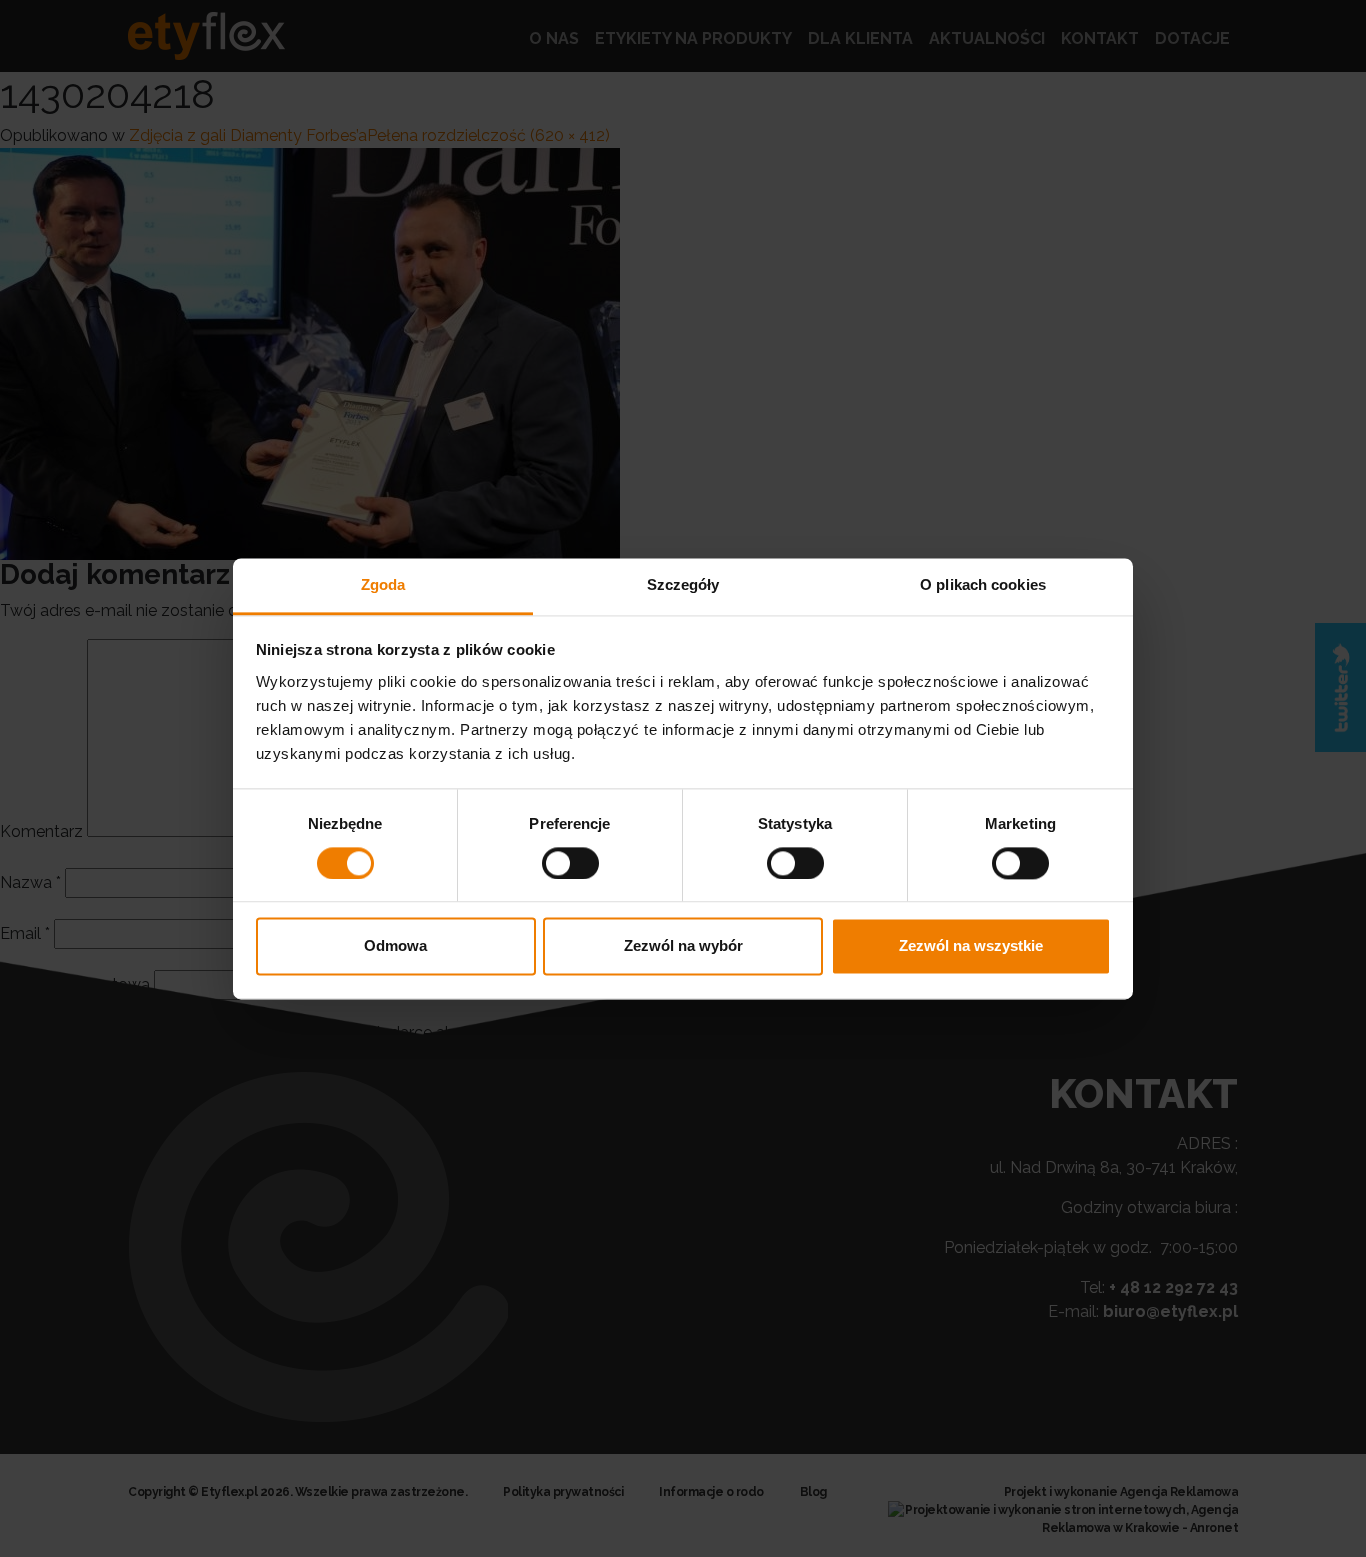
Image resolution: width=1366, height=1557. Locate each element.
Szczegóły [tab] (683, 584)
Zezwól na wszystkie (971, 946)
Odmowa (395, 946)
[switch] (570, 863)
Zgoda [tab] (383, 584)
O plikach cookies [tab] (983, 584)
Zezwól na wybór (683, 946)
